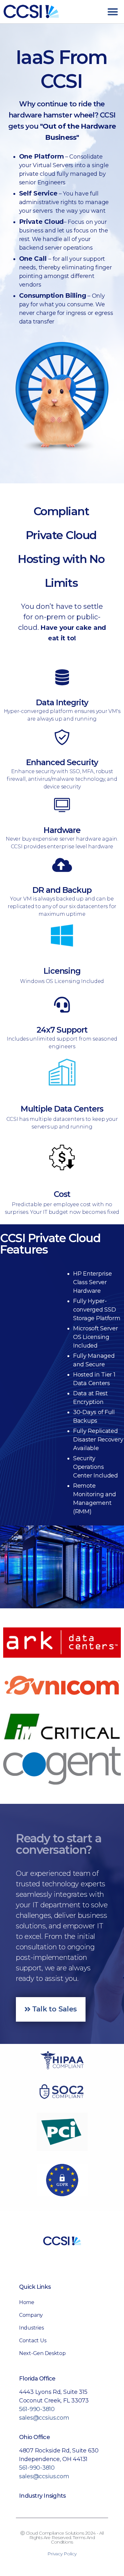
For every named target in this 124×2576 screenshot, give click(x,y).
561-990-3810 (37, 2409)
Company (31, 2315)
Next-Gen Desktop (42, 2353)
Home (27, 2302)
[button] (113, 12)
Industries (31, 2328)
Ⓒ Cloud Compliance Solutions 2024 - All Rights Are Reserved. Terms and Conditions (62, 2537)
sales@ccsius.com (44, 2418)
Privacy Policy (62, 2554)
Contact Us (33, 2341)
